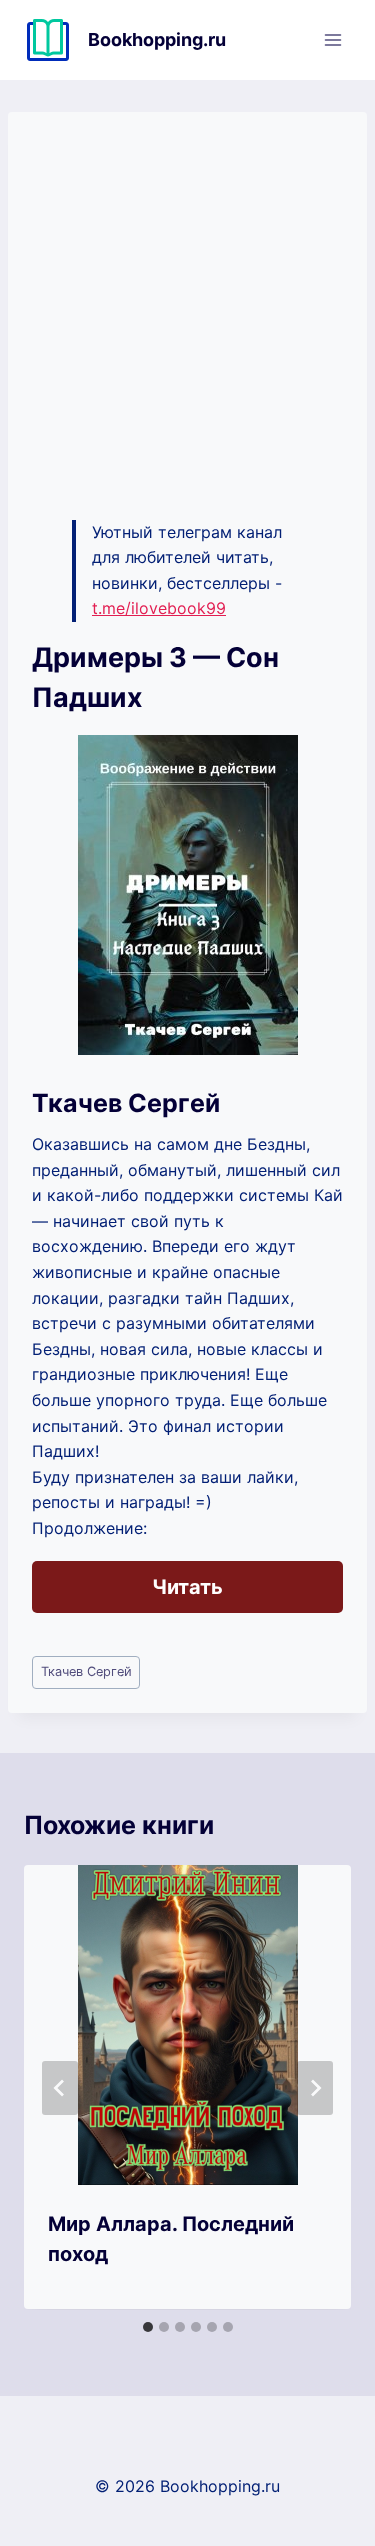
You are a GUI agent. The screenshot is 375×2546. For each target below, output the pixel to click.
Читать (187, 1587)
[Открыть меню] (332, 39)
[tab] (148, 2327)
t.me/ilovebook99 (159, 608)
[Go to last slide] (60, 2088)
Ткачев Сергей (86, 1671)
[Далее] (315, 2088)
